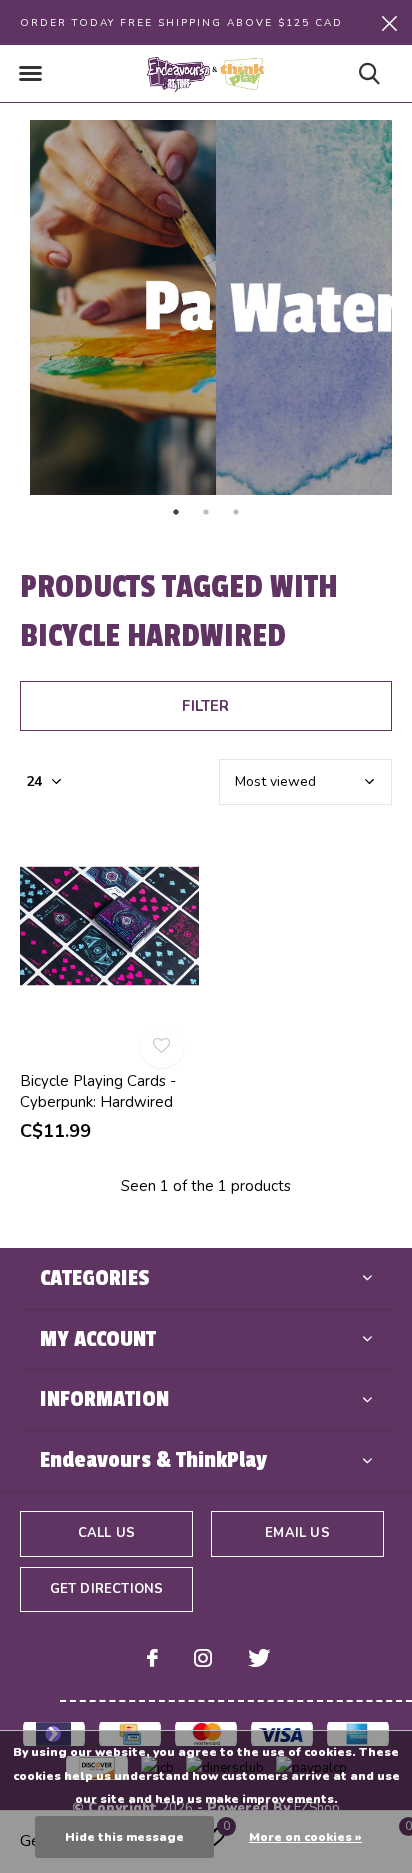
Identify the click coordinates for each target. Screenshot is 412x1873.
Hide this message (124, 1837)
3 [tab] (236, 512)
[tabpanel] (113, 307)
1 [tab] (176, 512)
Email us (297, 1533)
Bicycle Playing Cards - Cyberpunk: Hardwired (98, 1091)
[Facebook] (152, 1658)
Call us (106, 1533)
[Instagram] (203, 1658)
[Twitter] (259, 1658)
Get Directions (106, 1589)
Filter (205, 706)
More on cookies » (305, 1837)
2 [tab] (206, 512)
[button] (30, 74)
